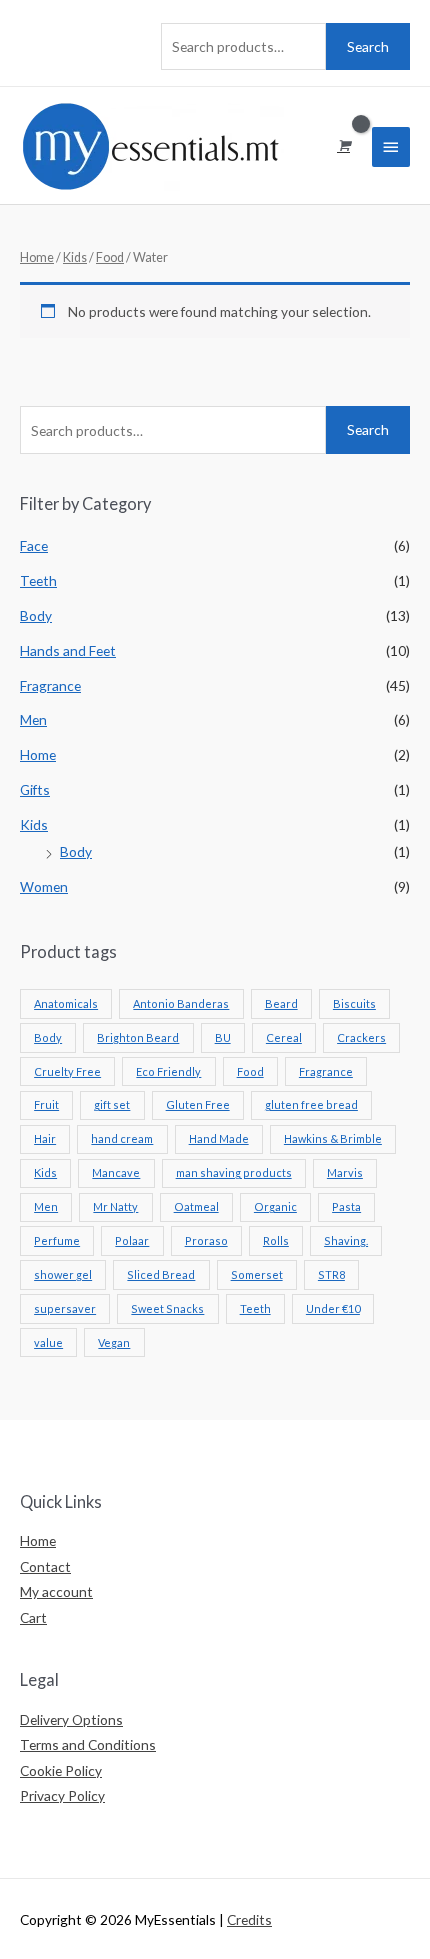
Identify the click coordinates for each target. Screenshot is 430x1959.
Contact (45, 1566)
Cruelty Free (67, 1071)
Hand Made (219, 1138)
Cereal (284, 1037)
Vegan (114, 1342)
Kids (34, 824)
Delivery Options (71, 1719)
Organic (275, 1206)
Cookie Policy (61, 1770)
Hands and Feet (68, 650)
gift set (112, 1104)
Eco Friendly (168, 1071)
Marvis (345, 1172)
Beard (281, 1003)
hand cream (122, 1138)
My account (56, 1591)
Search (368, 46)
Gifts (35, 789)
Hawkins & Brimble (333, 1138)
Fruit (46, 1104)
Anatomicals (66, 1003)
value (48, 1342)
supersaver (65, 1308)
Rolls (276, 1240)
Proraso (206, 1240)
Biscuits (354, 1003)
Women (44, 886)
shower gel (63, 1274)
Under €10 (333, 1308)
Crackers (361, 1037)
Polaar (132, 1240)
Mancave (116, 1172)
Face (34, 545)
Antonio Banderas (181, 1003)
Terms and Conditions (88, 1744)
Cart (33, 1617)
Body (36, 615)
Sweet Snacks (167, 1308)
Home (38, 754)
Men (33, 719)
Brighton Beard (138, 1037)
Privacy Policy (62, 1795)
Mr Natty (115, 1206)
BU (223, 1037)
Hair (45, 1138)
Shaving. (346, 1240)
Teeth (38, 580)
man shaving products (234, 1172)
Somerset (257, 1274)
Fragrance (50, 685)
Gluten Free (198, 1104)
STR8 (331, 1274)
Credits (249, 1919)
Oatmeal (196, 1206)
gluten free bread (311, 1104)
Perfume (57, 1240)
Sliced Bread (161, 1274)
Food (250, 1071)
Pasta (346, 1206)
